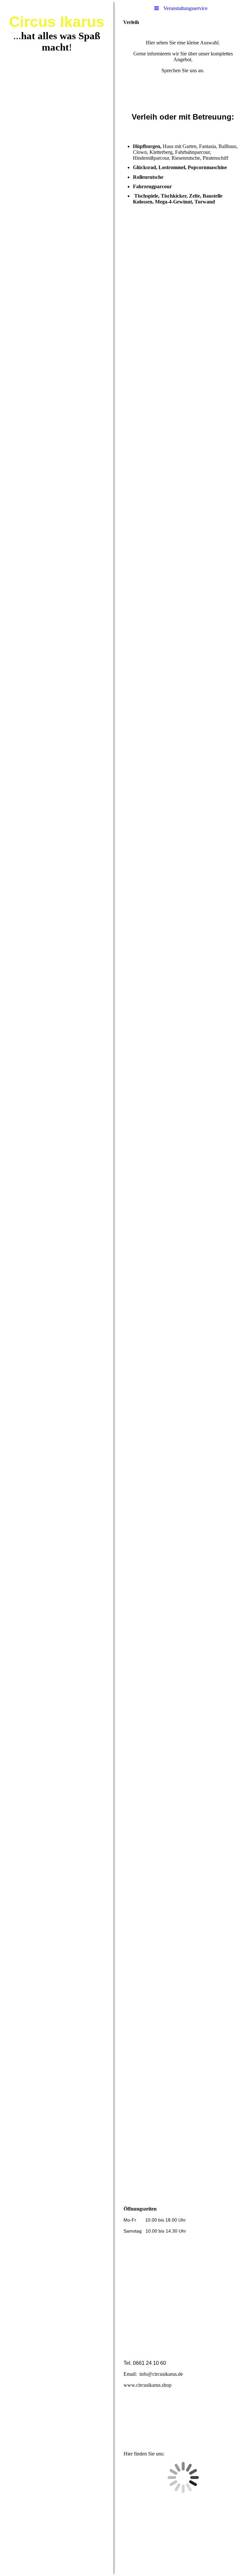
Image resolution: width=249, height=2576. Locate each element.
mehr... (130, 2133)
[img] (57, 1288)
